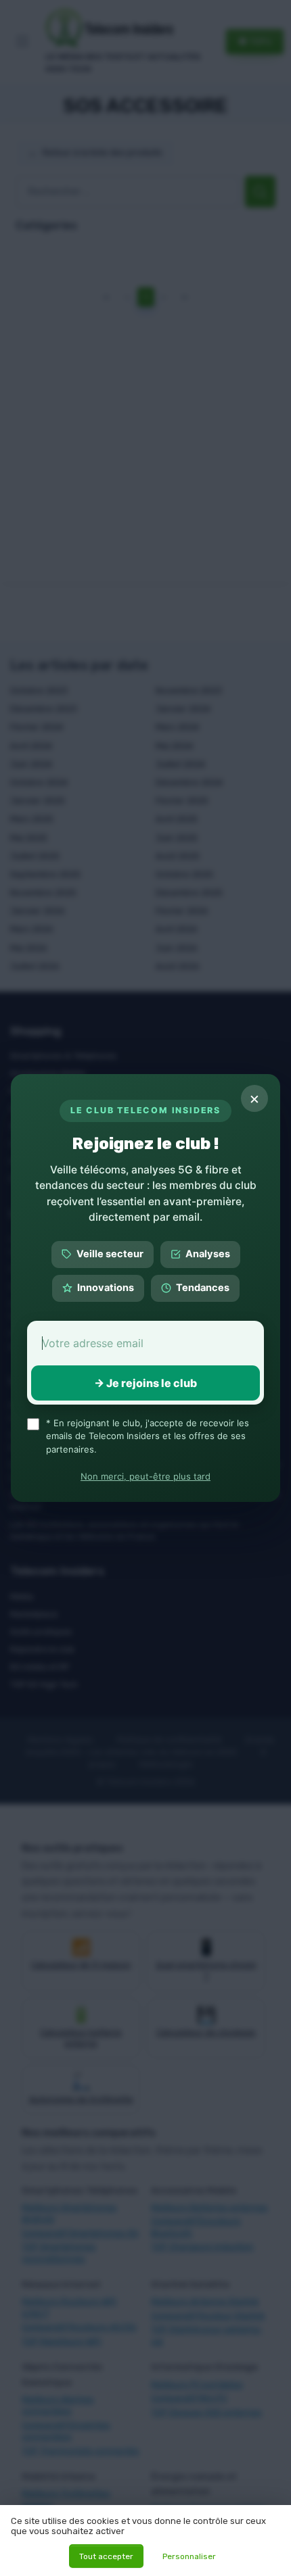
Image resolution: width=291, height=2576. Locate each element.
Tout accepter (106, 2556)
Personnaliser (189, 2556)
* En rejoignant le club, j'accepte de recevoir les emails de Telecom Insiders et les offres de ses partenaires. (148, 1436)
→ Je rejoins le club (145, 1383)
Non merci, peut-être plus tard (145, 1476)
